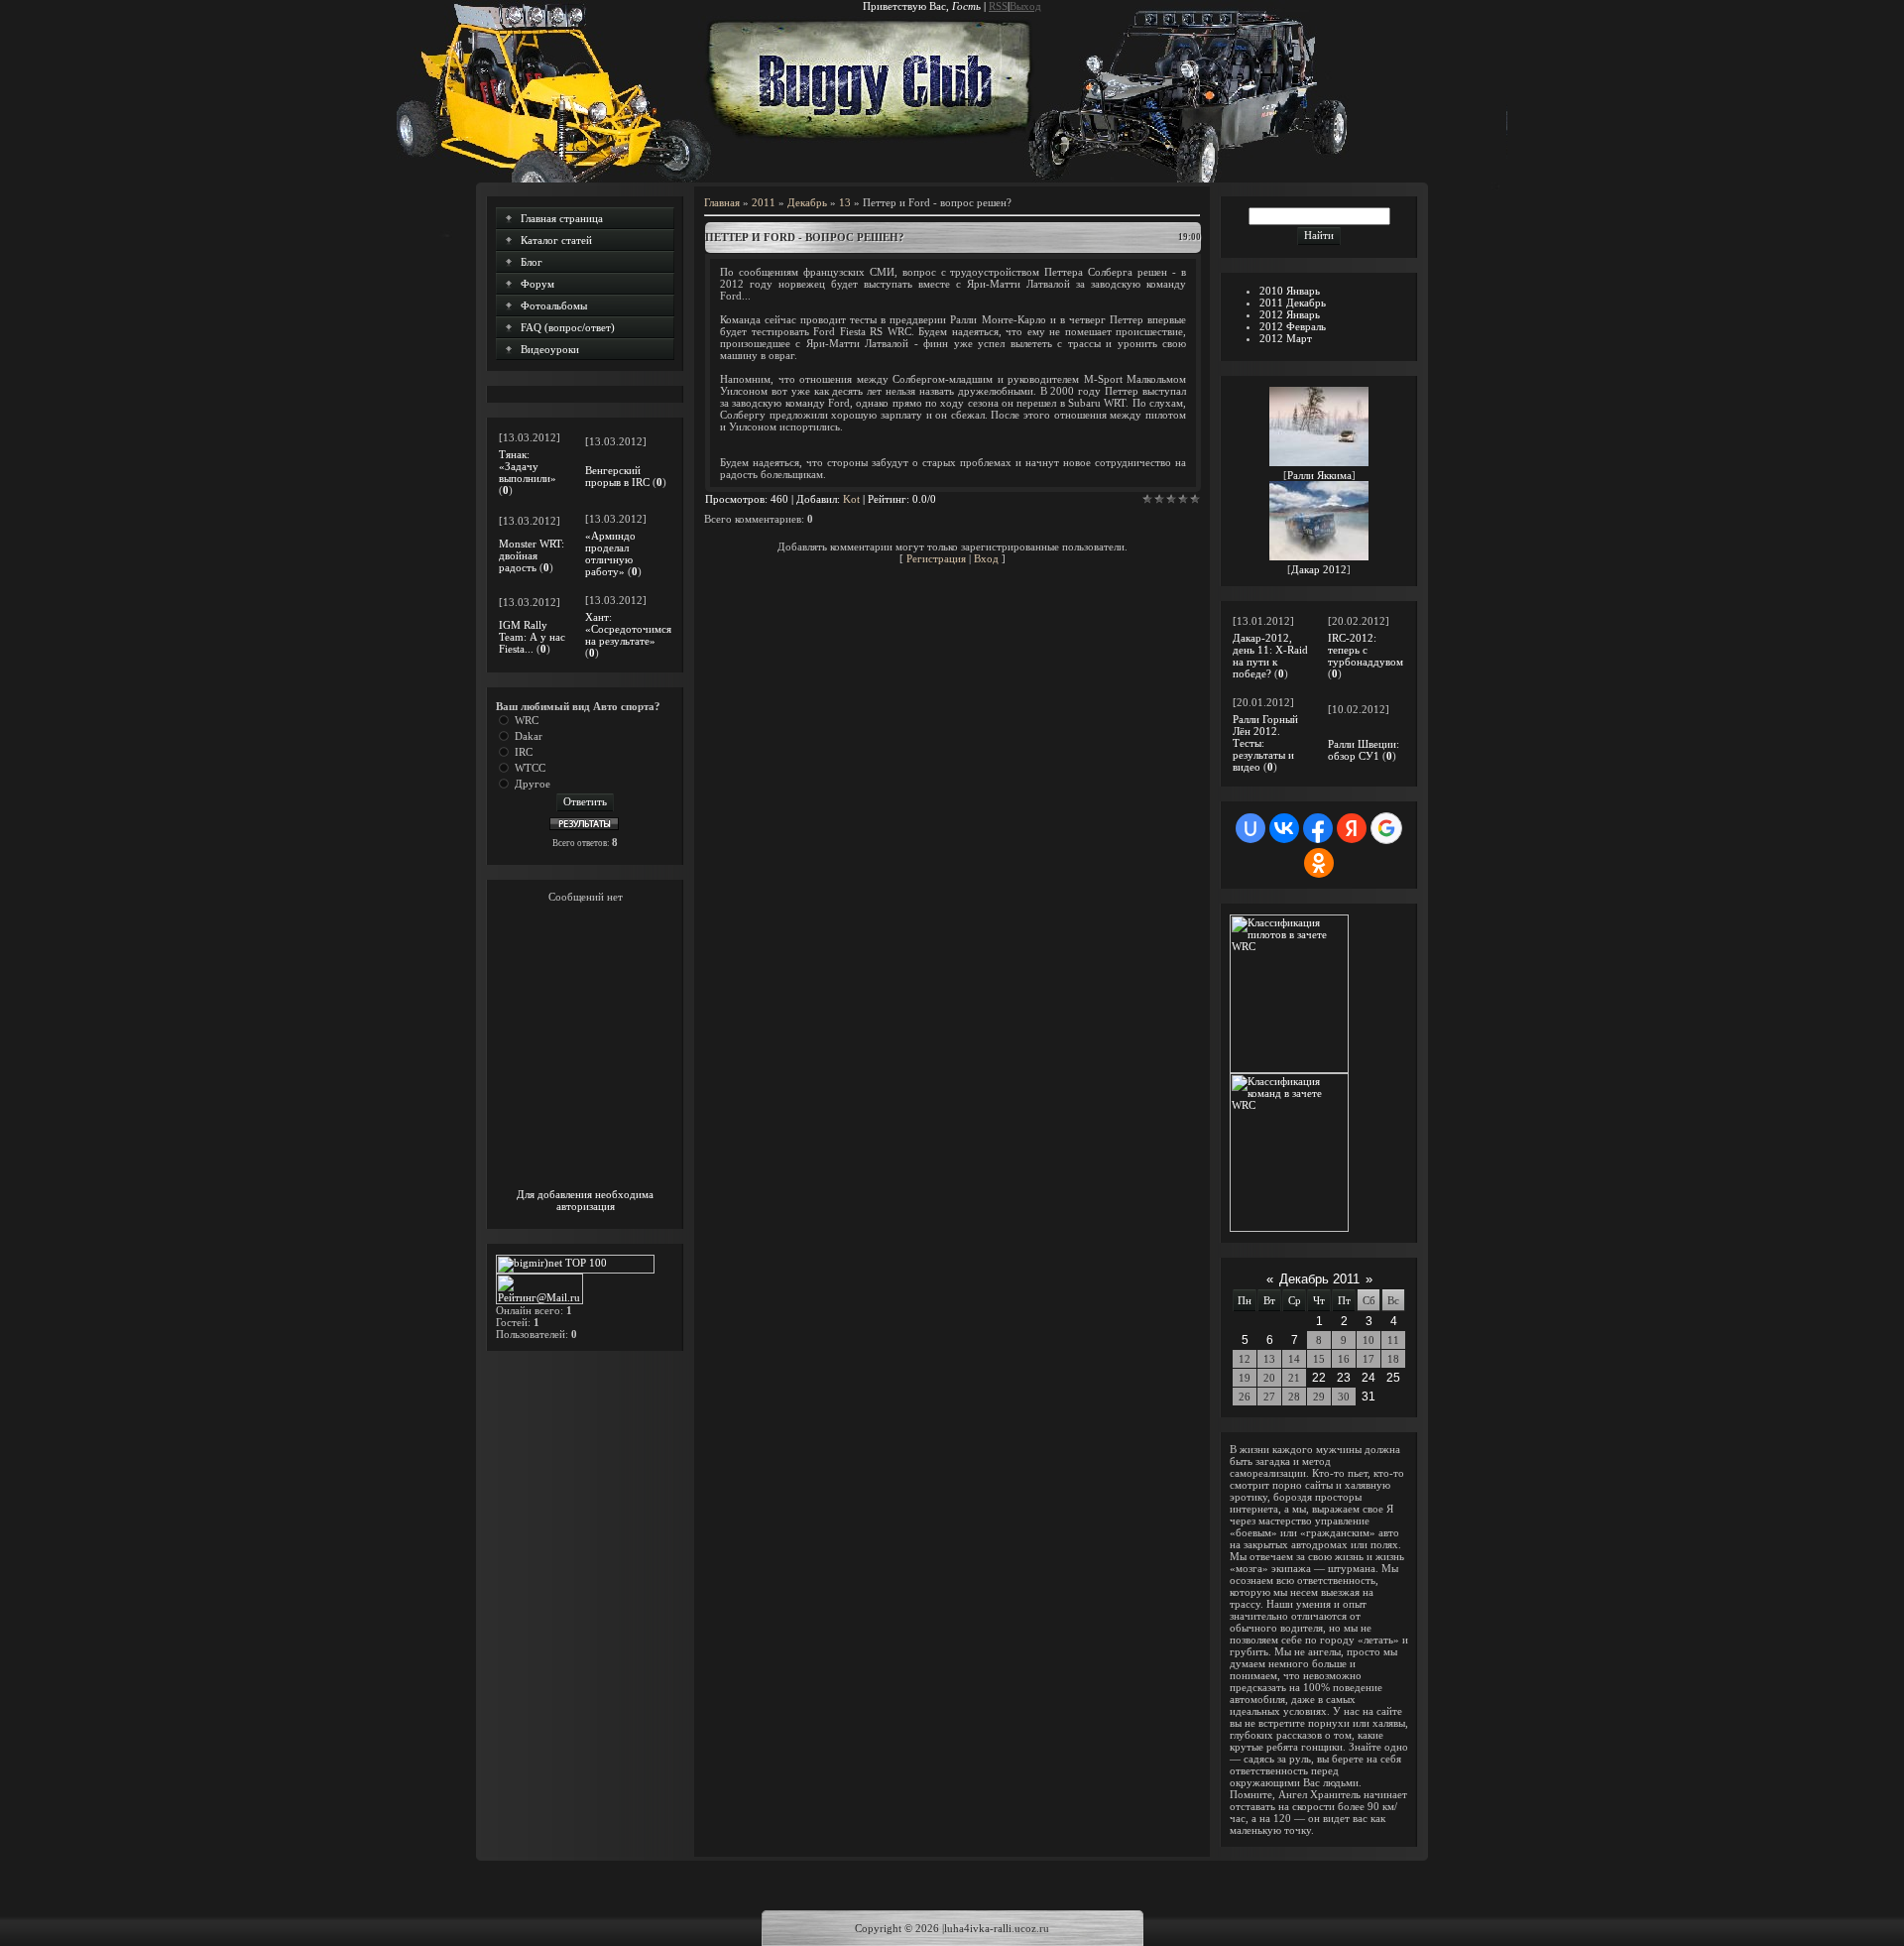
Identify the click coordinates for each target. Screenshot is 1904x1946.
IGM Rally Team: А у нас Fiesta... (532, 637)
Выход (1025, 6)
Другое (533, 784)
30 (1344, 1397)
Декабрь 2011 (1319, 1279)
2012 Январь (1290, 314)
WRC (527, 720)
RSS (998, 6)
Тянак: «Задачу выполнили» (528, 466)
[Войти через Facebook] (1318, 828)
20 (1269, 1378)
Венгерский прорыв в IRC (617, 476)
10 (1368, 1340)
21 (1294, 1378)
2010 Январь (1290, 291)
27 (1269, 1397)
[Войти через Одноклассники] (1319, 863)
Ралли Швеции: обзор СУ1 (1364, 750)
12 (1245, 1359)
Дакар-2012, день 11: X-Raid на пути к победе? (1270, 656)
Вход (986, 558)
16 (1344, 1359)
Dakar (529, 736)
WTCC (530, 768)
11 (1393, 1340)
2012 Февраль (1293, 326)
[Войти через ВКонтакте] (1284, 828)
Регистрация (936, 558)
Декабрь (807, 202)
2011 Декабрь (1293, 303)
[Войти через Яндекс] (1352, 828)
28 (1294, 1397)
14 (1294, 1359)
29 (1319, 1397)
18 (1393, 1359)
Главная (722, 202)
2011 (764, 202)
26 (1245, 1397)
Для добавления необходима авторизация (585, 1200)
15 (1319, 1359)
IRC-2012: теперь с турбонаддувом (1366, 650)
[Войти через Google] (1386, 828)
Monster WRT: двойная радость (532, 555)
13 (845, 202)
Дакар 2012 (1319, 569)
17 (1368, 1359)
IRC (524, 752)
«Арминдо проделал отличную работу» (610, 553)
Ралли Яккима (1319, 475)
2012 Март (1286, 338)
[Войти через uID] (1250, 828)
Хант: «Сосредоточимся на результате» (628, 629)
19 (1245, 1378)
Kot (851, 499)
